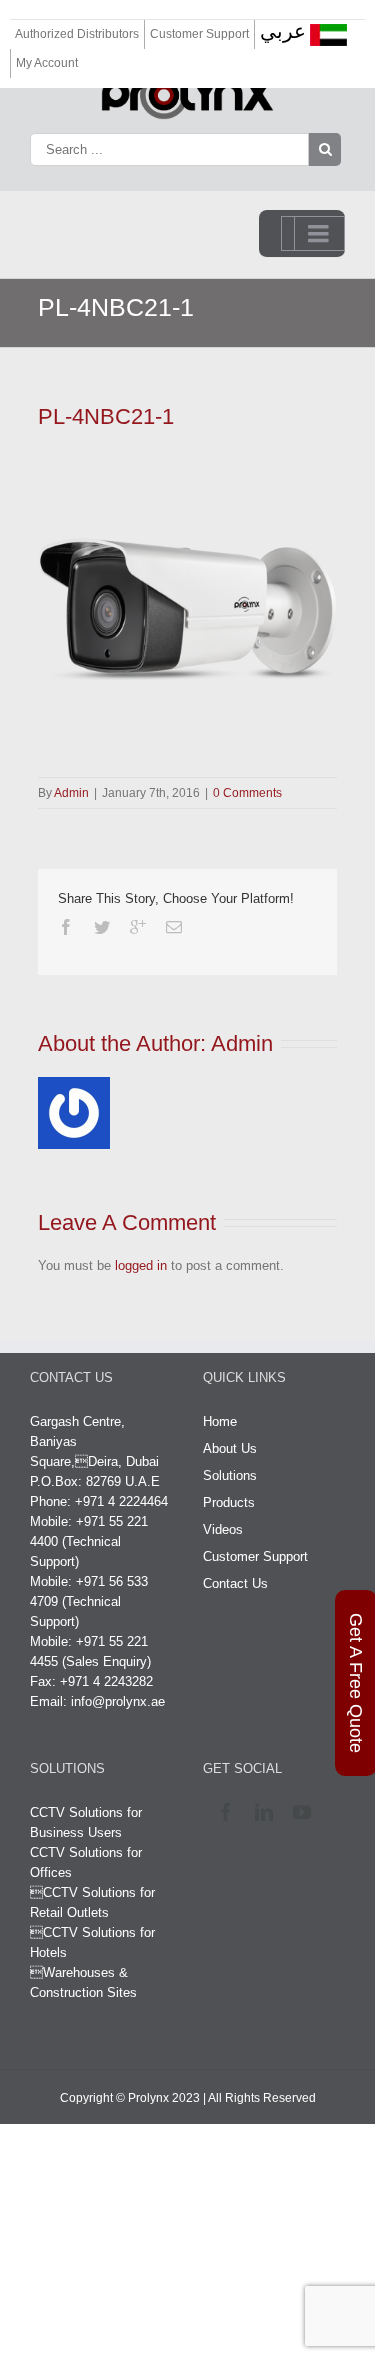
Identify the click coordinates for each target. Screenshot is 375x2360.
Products (229, 1502)
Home (220, 1421)
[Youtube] (306, 1812)
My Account (47, 63)
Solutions (230, 1475)
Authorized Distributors (77, 34)
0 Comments (247, 793)
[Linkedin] (268, 1812)
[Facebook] (66, 927)
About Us (230, 1448)
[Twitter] (102, 927)
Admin (71, 793)
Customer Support (199, 34)
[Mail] (174, 927)
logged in (141, 1265)
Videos (223, 1529)
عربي (283, 31)
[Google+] (138, 927)
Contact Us (235, 1583)
